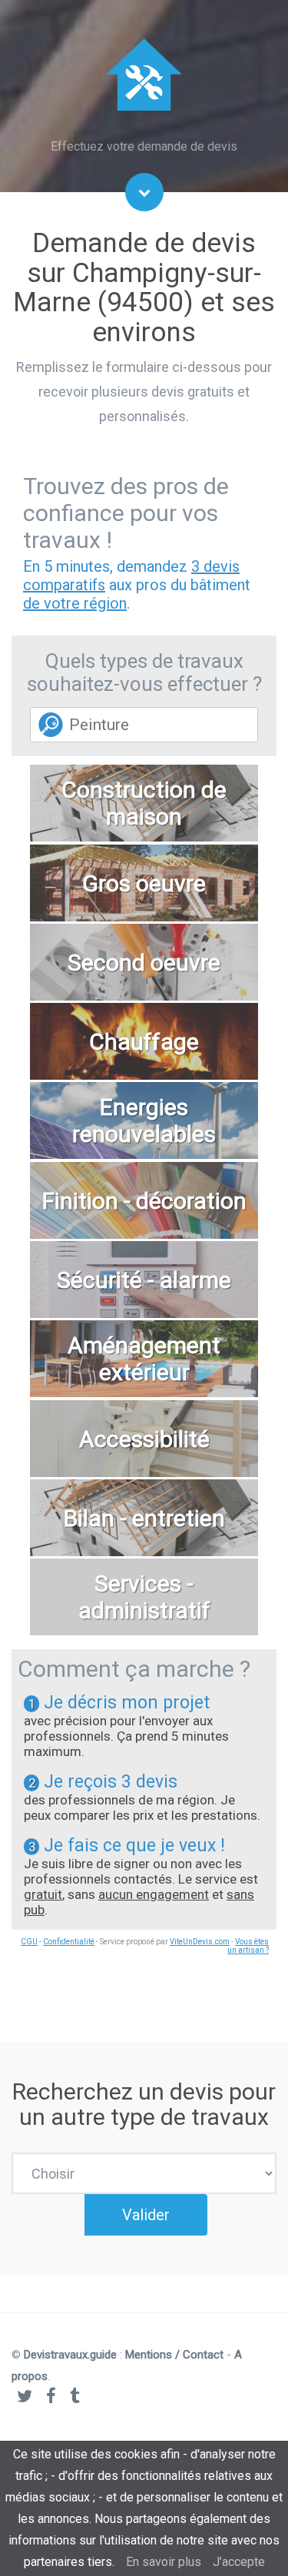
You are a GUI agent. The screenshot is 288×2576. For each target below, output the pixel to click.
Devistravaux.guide (70, 2355)
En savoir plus (164, 2562)
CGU (29, 1942)
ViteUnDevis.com (200, 1942)
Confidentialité (69, 1942)
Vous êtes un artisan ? (248, 1946)
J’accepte (239, 2562)
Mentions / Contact (174, 2355)
